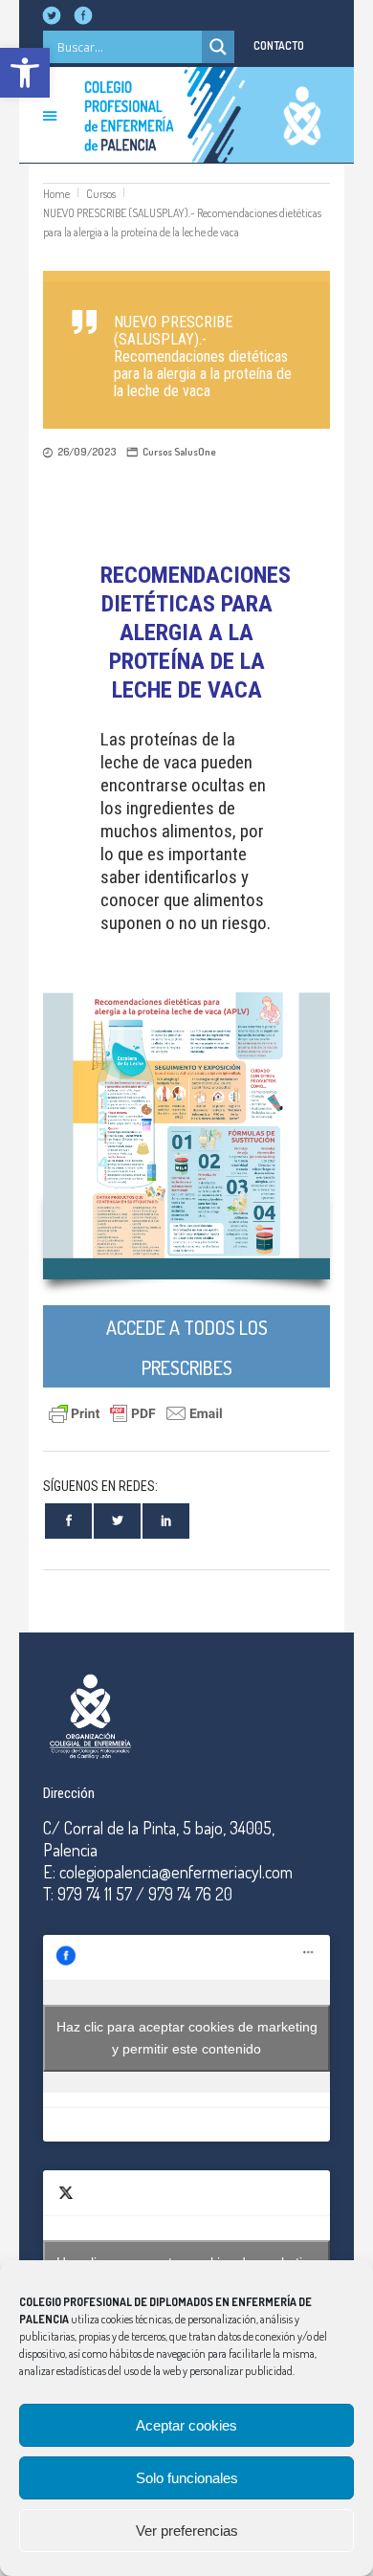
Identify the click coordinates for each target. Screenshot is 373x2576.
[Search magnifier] (218, 47)
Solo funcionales (187, 2478)
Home (56, 194)
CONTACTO (279, 45)
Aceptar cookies (186, 2425)
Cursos (101, 194)
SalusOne (195, 452)
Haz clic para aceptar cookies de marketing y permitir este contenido (187, 2038)
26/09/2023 (87, 452)
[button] (25, 73)
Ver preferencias (187, 2531)
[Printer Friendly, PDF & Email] (136, 1411)
